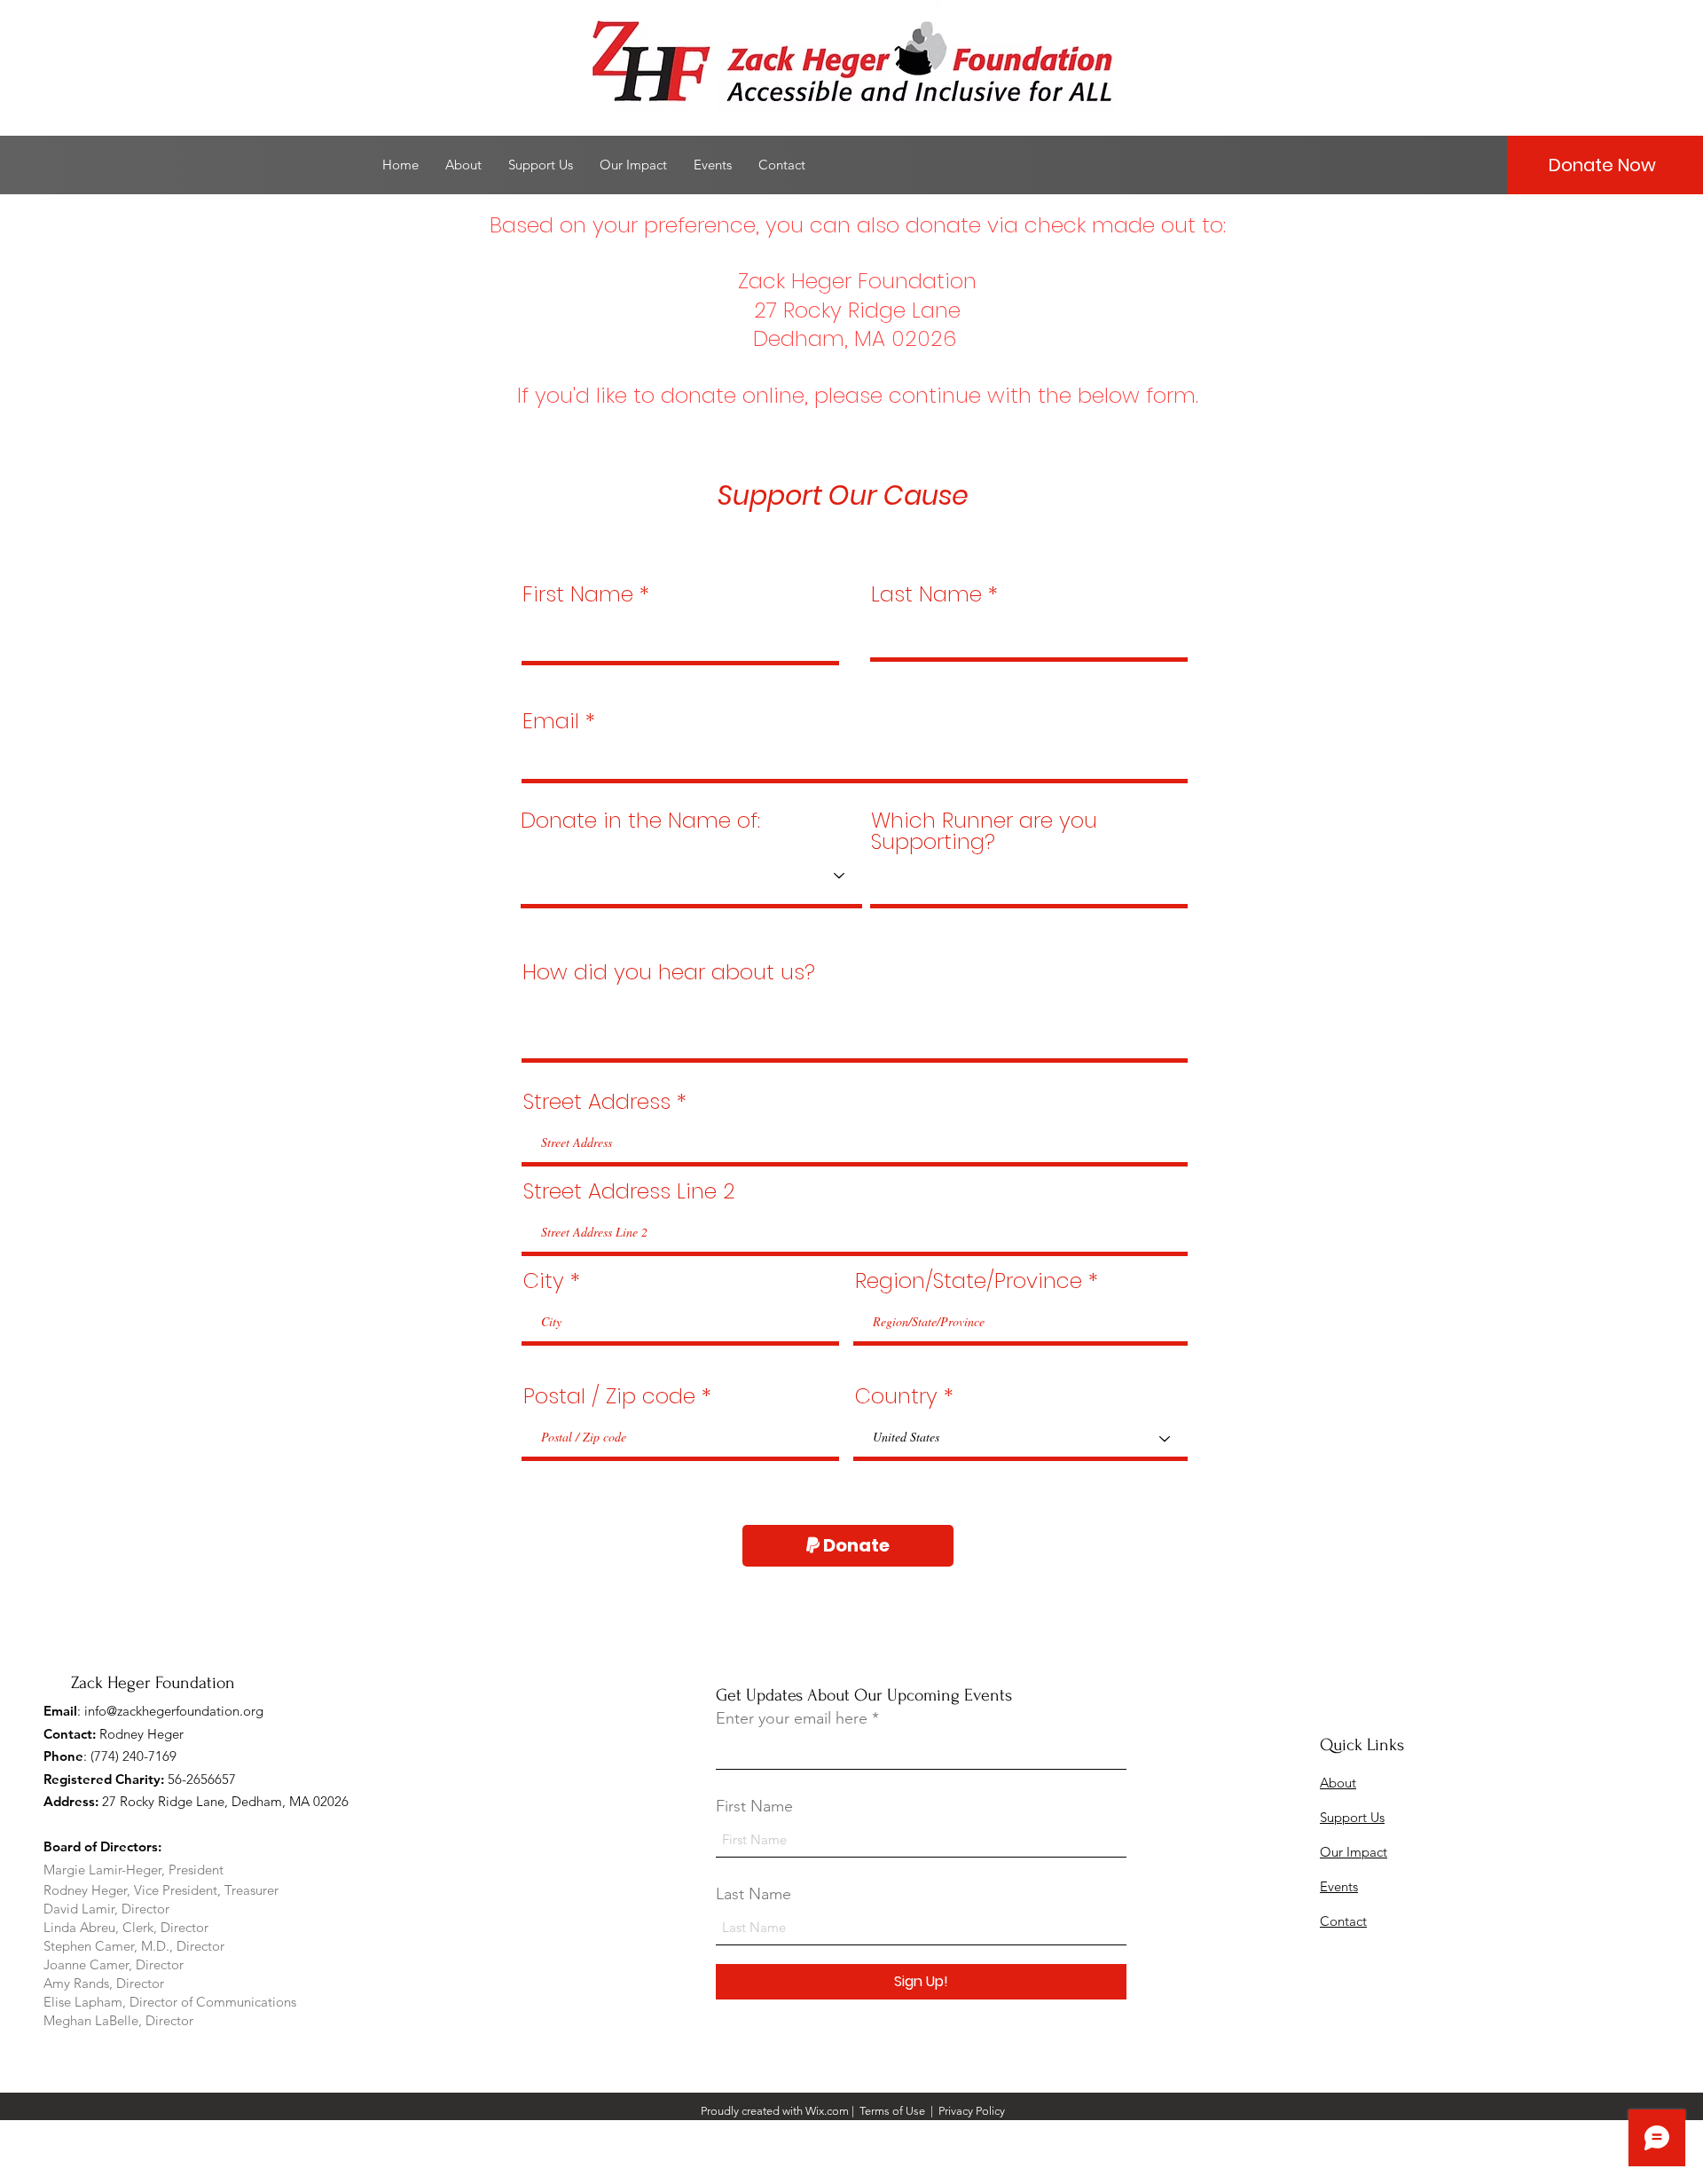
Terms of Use (892, 2111)
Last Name (926, 594)
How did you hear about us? (669, 972)
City (544, 1281)
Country (896, 1396)
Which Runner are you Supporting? (984, 831)
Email (551, 721)
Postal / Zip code (609, 1396)
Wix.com (827, 2111)
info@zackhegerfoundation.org (174, 1711)
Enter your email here (792, 1718)
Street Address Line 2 (629, 1191)
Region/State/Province (969, 1281)
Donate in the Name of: (640, 821)
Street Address (597, 1102)
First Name (578, 594)
